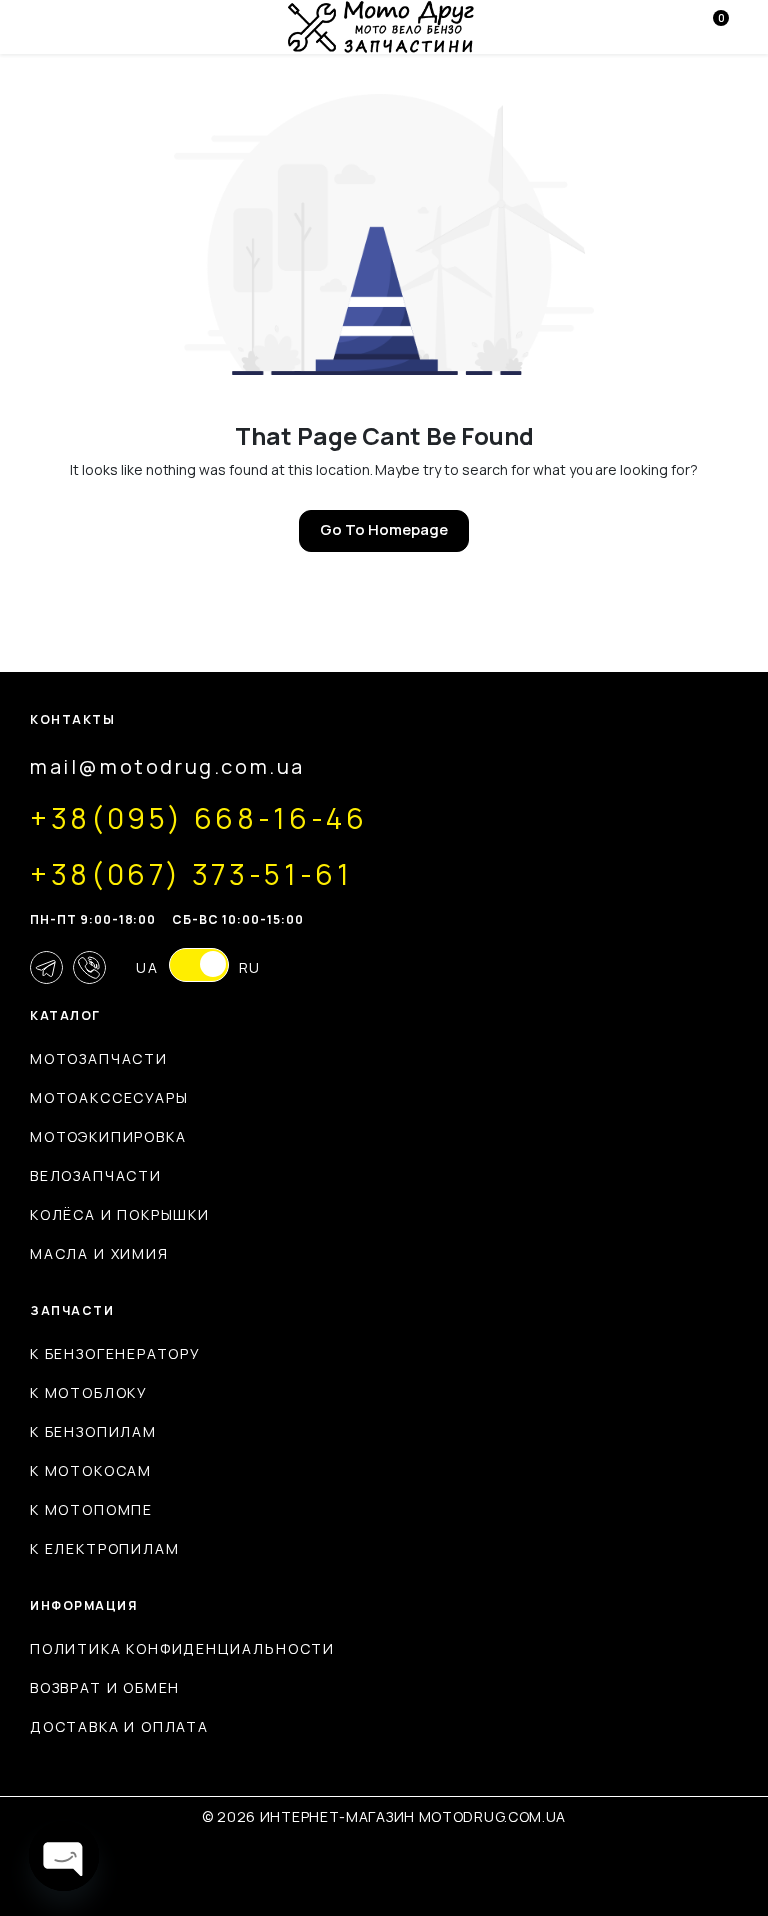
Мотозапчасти (99, 1058)
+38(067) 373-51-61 (191, 874)
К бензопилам (93, 1431)
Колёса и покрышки (120, 1214)
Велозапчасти (96, 1175)
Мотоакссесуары (109, 1097)
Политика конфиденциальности (182, 1648)
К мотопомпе (91, 1509)
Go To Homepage (384, 529)
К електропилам (104, 1548)
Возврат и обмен (105, 1687)
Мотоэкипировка (108, 1136)
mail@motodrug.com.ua (167, 766)
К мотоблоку (89, 1392)
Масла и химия (99, 1253)
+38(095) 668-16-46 (199, 818)
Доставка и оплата (119, 1726)
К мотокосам (91, 1470)
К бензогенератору (115, 1353)
